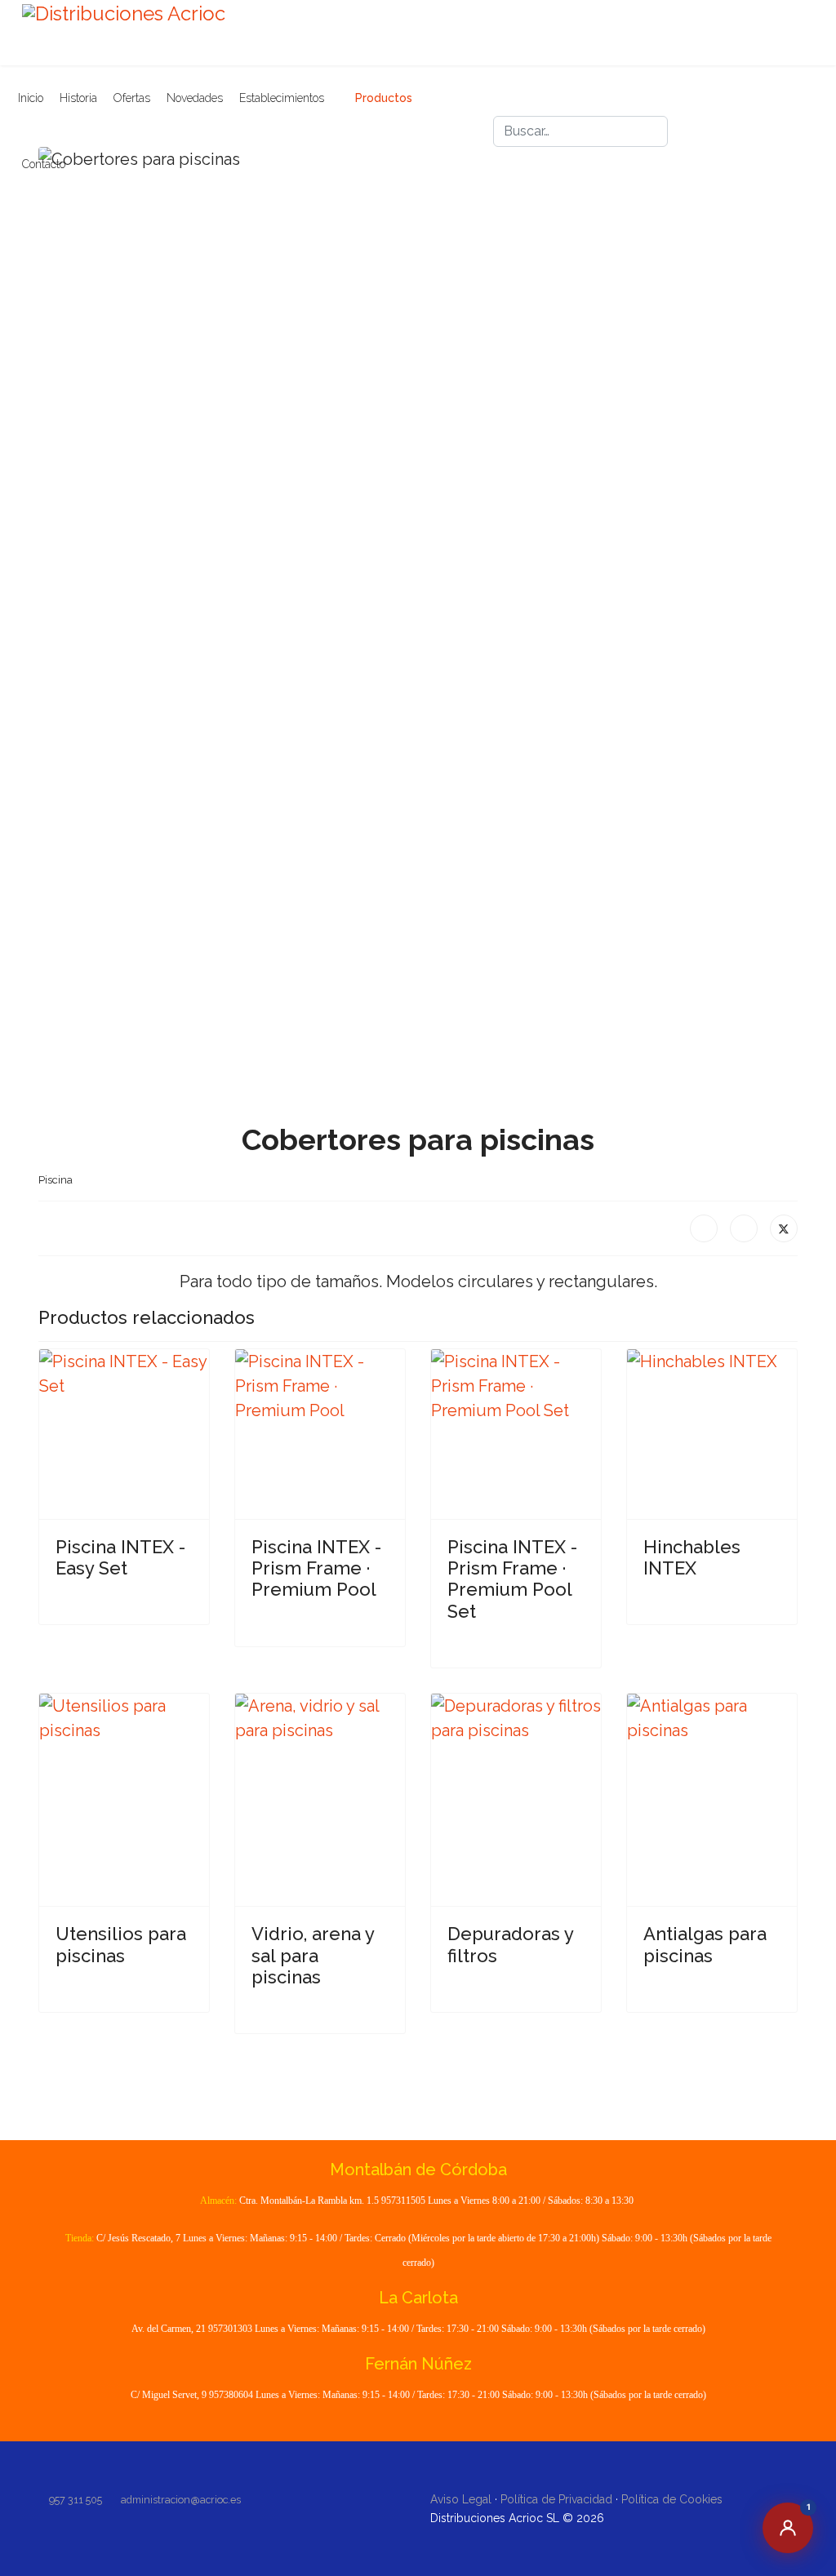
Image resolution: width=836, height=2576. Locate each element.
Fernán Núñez (418, 2364)
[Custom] (723, 144)
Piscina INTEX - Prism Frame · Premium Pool (316, 1568)
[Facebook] (723, 119)
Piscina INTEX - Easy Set (120, 1557)
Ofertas (132, 98)
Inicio (31, 98)
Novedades (195, 98)
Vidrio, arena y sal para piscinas (313, 1955)
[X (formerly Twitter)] (784, 1228)
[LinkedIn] (744, 1228)
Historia (78, 98)
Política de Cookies (672, 2499)
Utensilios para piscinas (121, 1944)
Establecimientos (282, 98)
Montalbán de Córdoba (418, 2170)
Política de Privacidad (556, 2499)
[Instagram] (753, 119)
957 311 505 (76, 2500)
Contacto (44, 164)
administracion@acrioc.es (181, 2500)
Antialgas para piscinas (705, 1944)
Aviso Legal (461, 2499)
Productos (384, 98)
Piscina (56, 1180)
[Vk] (782, 119)
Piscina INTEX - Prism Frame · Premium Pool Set (512, 1579)
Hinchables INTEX (692, 1557)
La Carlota (418, 2298)
